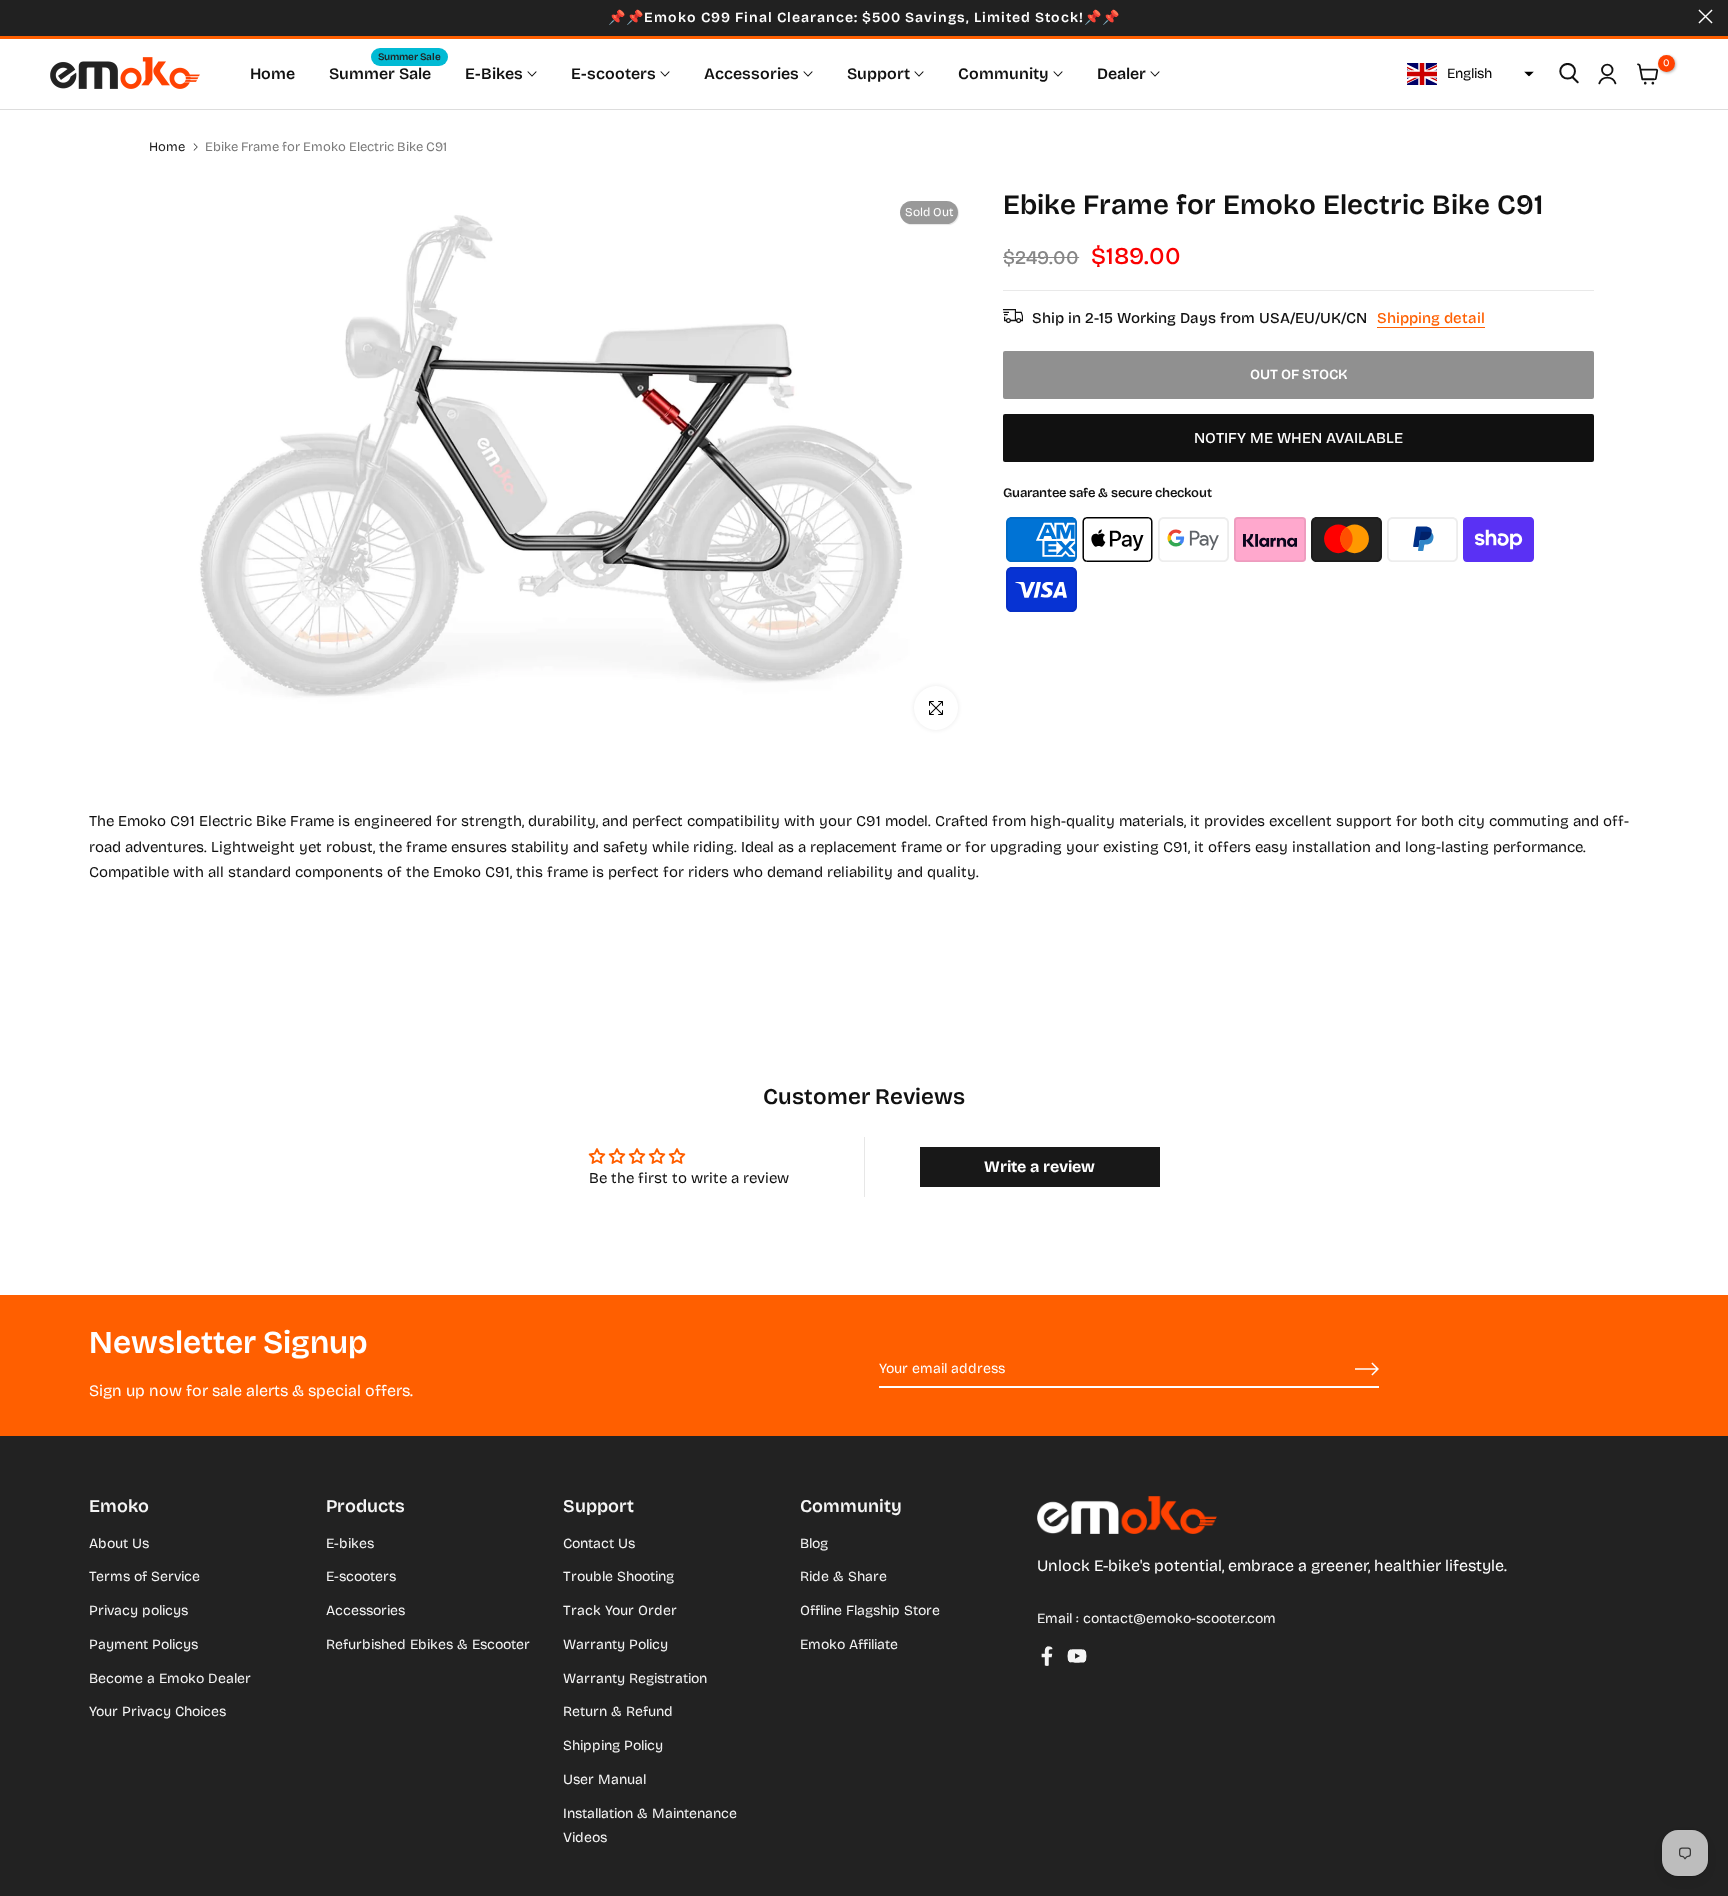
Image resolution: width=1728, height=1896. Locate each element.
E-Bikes (494, 73)
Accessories (751, 73)
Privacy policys (138, 1610)
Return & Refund (618, 1711)
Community (1003, 73)
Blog (814, 1543)
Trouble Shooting (618, 1576)
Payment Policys (143, 1644)
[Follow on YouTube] (1077, 1656)
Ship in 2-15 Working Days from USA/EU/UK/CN (1258, 318)
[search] (1569, 74)
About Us (119, 1543)
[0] (1648, 74)
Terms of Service (144, 1576)
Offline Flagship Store (870, 1610)
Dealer (1121, 73)
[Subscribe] (1344, 1370)
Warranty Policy (615, 1644)
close (22, 16)
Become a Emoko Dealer (170, 1678)
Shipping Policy (613, 1745)
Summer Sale (385, 72)
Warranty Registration (635, 1678)
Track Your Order (620, 1610)
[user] (1607, 74)
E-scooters (613, 73)
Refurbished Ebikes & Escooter (428, 1644)
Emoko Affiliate (849, 1644)
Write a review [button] (1039, 1166)
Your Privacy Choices (157, 1711)
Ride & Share (843, 1576)
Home (272, 73)
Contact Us (599, 1543)
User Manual (604, 1779)
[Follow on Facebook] (1047, 1656)
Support (878, 73)
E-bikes (350, 1543)
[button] (1468, 74)
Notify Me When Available (1298, 439)
